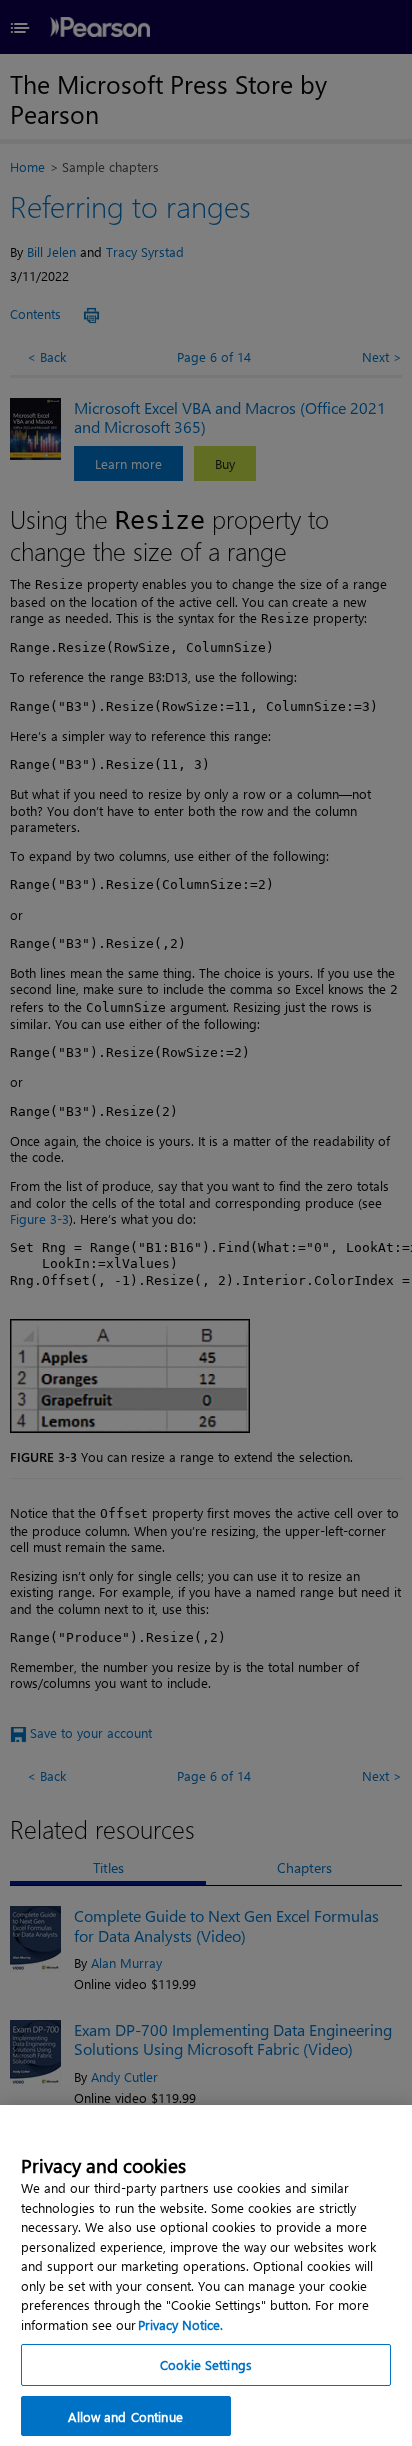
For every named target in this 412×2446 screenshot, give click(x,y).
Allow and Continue (125, 2416)
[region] (206, 2275)
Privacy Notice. (180, 2324)
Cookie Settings (206, 2364)
